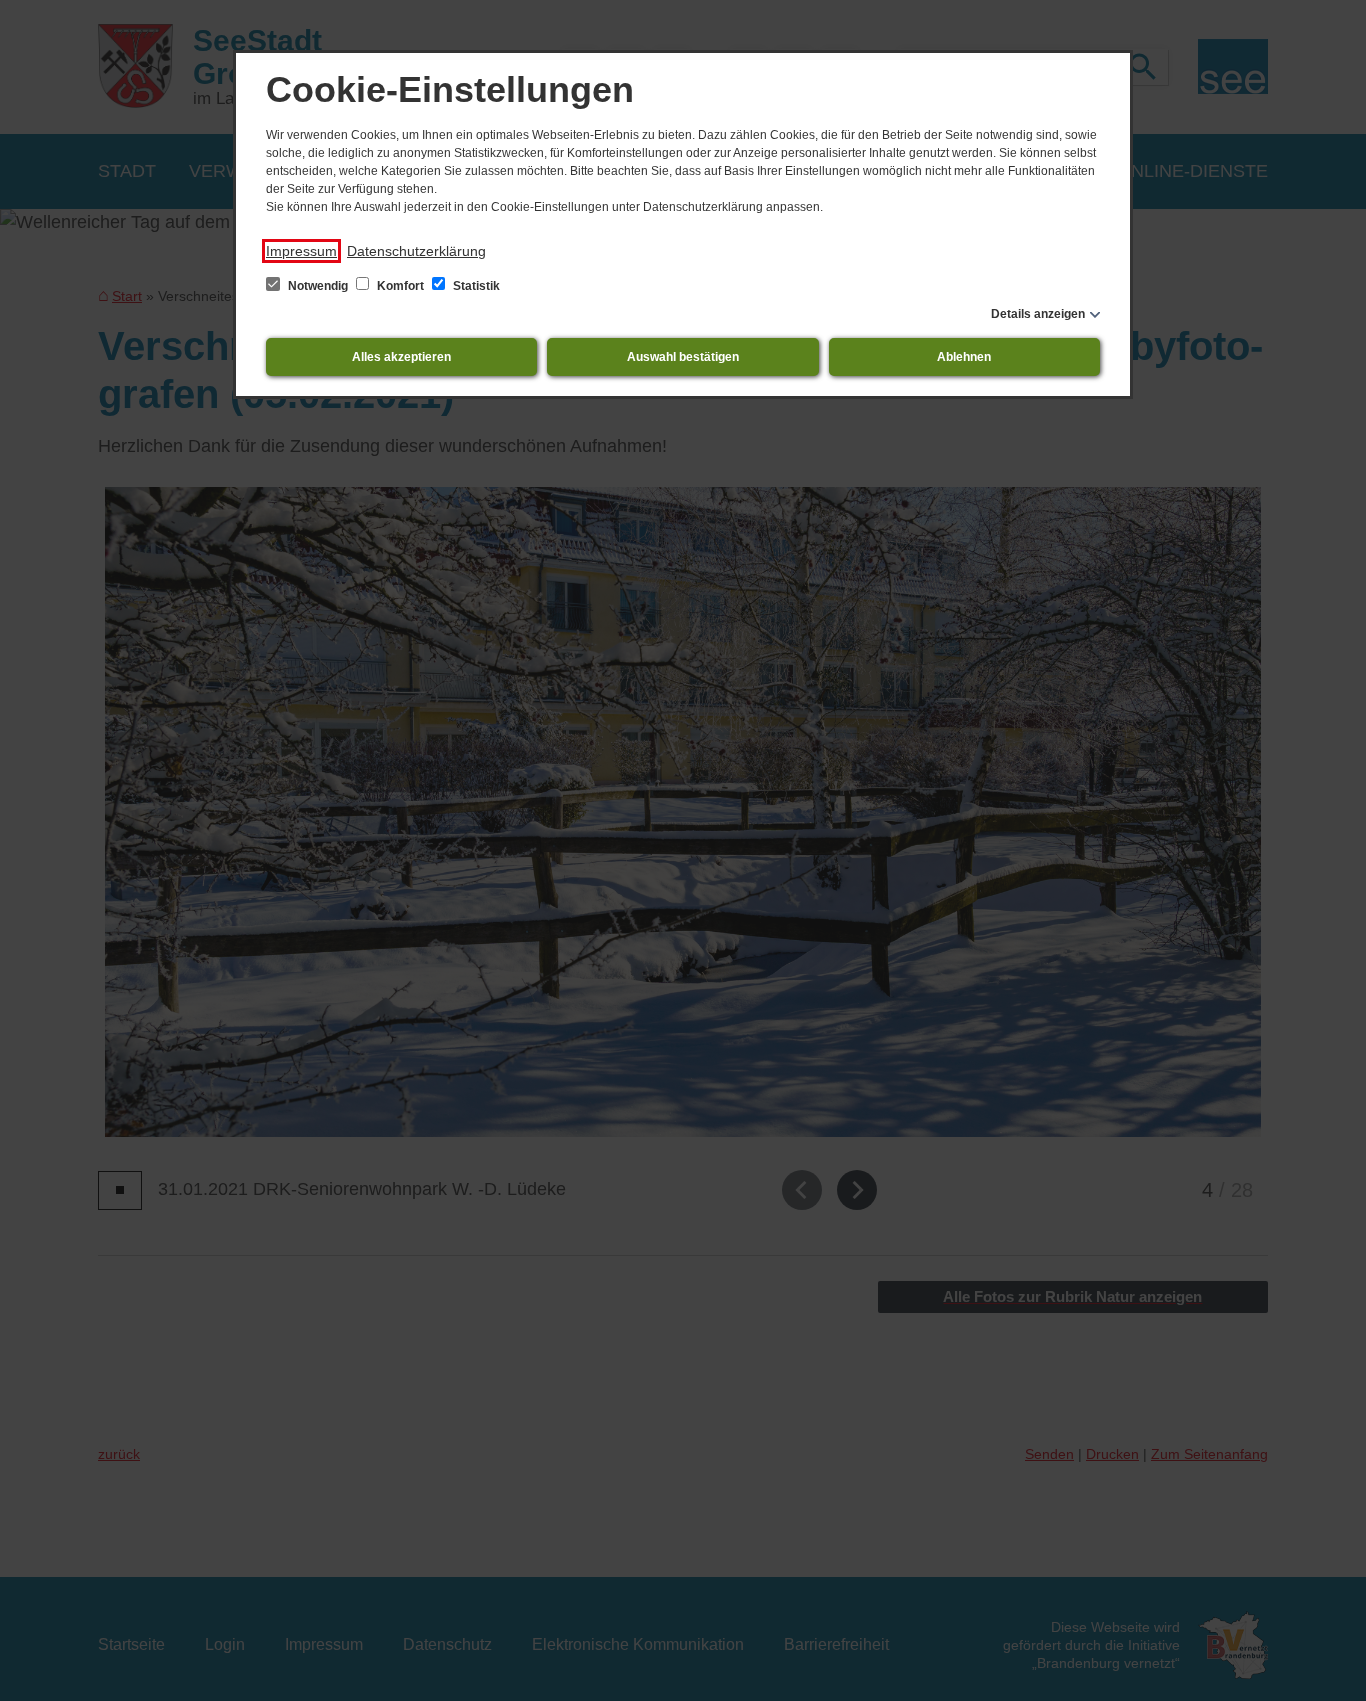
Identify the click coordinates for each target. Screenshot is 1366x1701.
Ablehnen (964, 357)
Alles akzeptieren (401, 357)
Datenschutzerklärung (416, 251)
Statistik (475, 286)
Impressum (301, 251)
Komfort (400, 286)
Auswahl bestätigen (683, 357)
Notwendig (318, 286)
